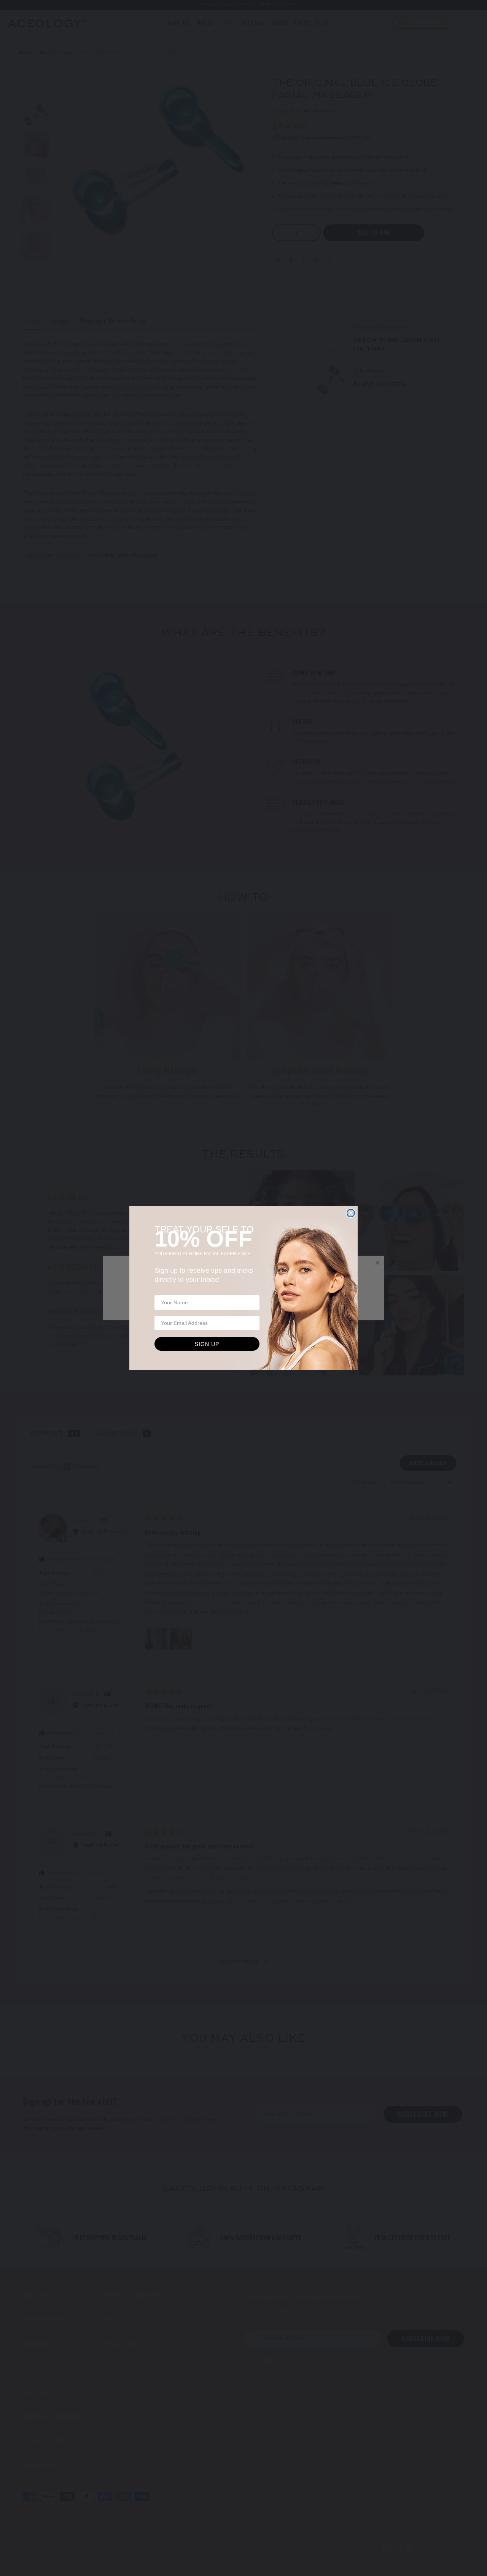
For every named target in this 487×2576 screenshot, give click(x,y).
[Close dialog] (351, 1213)
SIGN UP (207, 1344)
